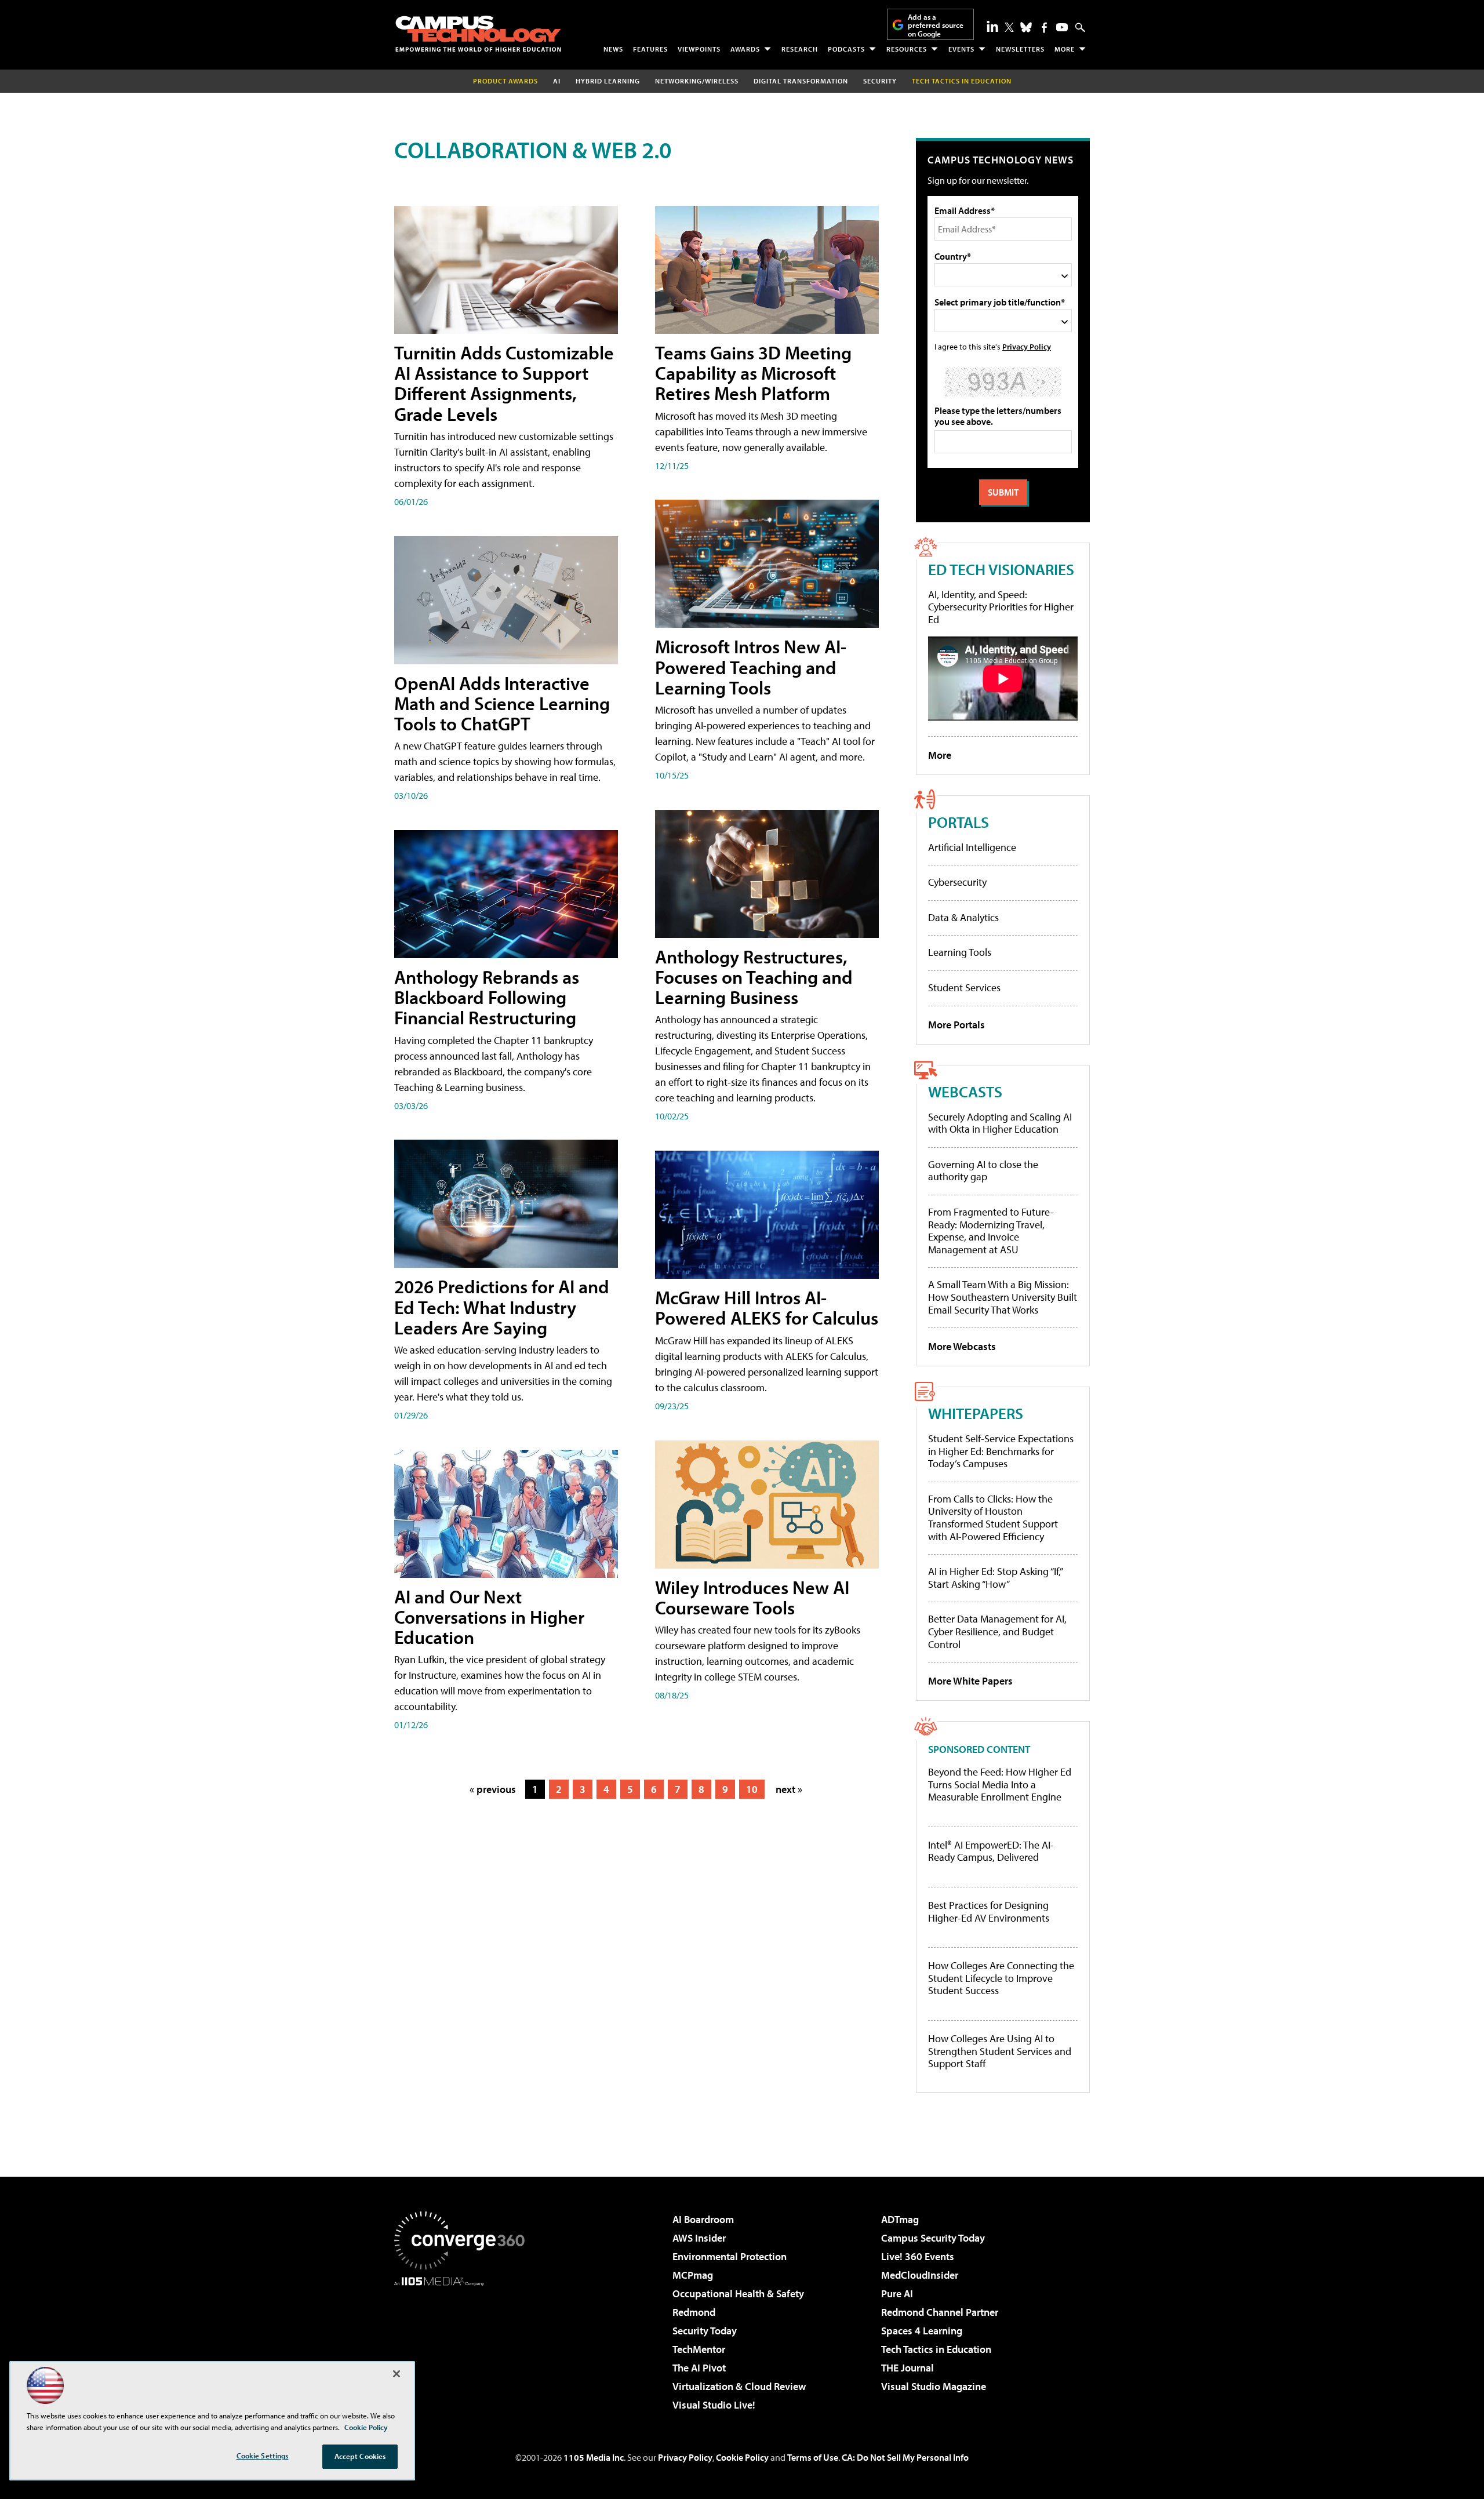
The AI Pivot (699, 2368)
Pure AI (897, 2294)
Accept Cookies (360, 2456)
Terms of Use (813, 2457)
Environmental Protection (730, 2256)
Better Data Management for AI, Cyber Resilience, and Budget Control (997, 1631)
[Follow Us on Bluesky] (1026, 27)
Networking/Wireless (697, 81)
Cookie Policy (742, 2457)
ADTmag (900, 2219)
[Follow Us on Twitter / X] (1009, 27)
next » (789, 1789)
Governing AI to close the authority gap (983, 1171)
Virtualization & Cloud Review (739, 2386)
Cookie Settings (263, 2456)
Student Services (964, 987)
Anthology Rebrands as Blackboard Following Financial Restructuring (487, 997)
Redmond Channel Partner (940, 2312)
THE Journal (908, 2368)
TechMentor (699, 2349)
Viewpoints (699, 49)
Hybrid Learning (608, 81)
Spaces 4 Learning (922, 2331)
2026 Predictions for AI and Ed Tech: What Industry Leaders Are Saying (502, 1307)
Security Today (705, 2331)
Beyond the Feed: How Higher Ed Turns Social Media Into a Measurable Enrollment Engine (1000, 1785)
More (1065, 49)
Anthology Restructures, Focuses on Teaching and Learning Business (754, 977)
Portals (959, 822)
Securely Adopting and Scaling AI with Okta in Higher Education (1000, 1123)
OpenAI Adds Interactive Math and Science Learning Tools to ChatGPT (502, 703)
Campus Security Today (933, 2238)
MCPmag (693, 2275)
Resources (907, 49)
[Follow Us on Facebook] (1044, 28)
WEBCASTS (965, 1091)
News (613, 49)
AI (557, 81)
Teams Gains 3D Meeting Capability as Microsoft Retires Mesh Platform (753, 373)
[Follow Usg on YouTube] (1062, 27)
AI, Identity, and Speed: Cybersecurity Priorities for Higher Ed (1001, 607)
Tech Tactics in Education (936, 2349)
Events (961, 49)
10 (752, 1789)
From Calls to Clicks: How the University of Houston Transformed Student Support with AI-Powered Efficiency (993, 1518)
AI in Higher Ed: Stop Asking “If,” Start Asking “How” (995, 1578)
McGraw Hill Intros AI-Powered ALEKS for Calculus (767, 1307)
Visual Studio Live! (714, 2405)
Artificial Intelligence (972, 847)
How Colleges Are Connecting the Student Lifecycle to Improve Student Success (1001, 1978)
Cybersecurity (957, 882)
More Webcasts (962, 1346)
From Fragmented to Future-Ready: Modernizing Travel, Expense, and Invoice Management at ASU (991, 1231)
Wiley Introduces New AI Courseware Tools (752, 1597)
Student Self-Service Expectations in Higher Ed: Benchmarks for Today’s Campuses (1001, 1451)
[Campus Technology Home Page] (478, 34)
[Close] (397, 2374)
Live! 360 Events (918, 2256)
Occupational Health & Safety (738, 2294)
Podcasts (846, 49)
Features (650, 49)
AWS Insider (699, 2238)
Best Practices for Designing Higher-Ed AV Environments (989, 1911)
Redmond (694, 2312)
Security (880, 81)
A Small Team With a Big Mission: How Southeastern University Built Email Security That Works (1003, 1297)
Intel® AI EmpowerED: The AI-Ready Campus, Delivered (991, 1851)
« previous (493, 1789)
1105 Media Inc (594, 2457)
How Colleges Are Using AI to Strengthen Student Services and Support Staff (1000, 2051)
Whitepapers (976, 1413)
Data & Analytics (963, 917)
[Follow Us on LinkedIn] (992, 26)
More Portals (956, 1025)
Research (800, 49)
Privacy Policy (1027, 346)
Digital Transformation (801, 81)
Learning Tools (960, 952)
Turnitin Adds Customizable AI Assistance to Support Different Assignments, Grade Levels (504, 383)
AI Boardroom (703, 2219)
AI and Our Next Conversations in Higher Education (489, 1617)
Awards (745, 49)
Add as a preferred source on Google (936, 25)
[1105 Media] (464, 2345)
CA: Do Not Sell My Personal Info (905, 2457)
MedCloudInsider (920, 2275)
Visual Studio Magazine (934, 2386)
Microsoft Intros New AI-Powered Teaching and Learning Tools (751, 667)
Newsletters (1020, 49)
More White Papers (970, 1681)
